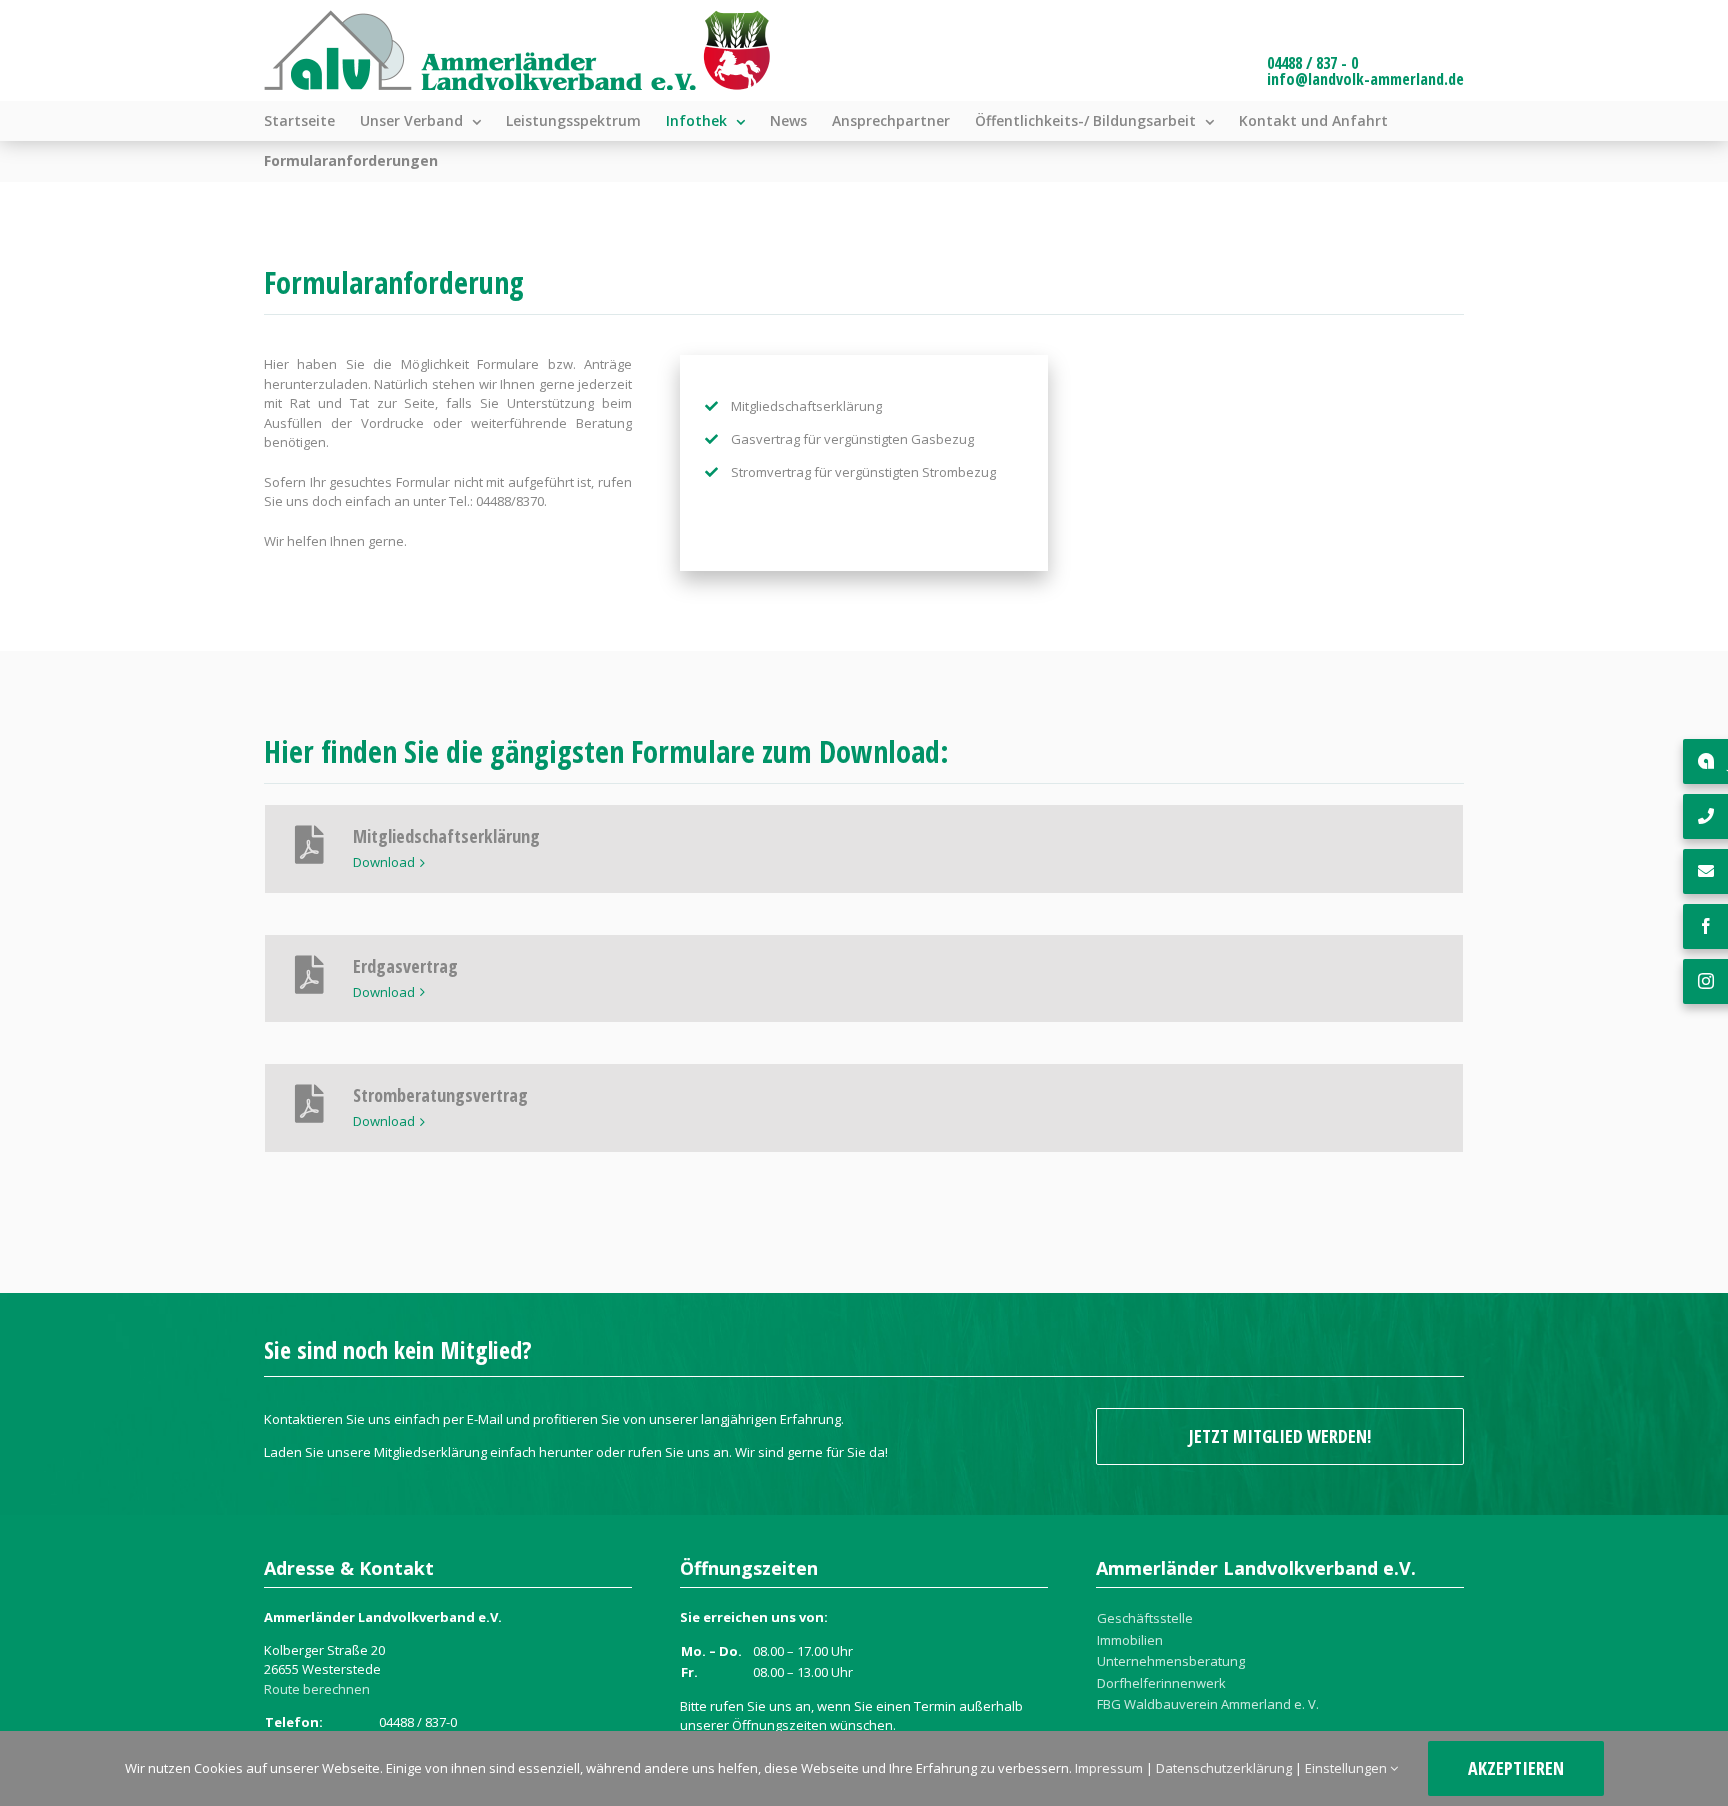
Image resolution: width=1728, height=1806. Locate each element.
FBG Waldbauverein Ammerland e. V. (1208, 1704)
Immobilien (1130, 1640)
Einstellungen (1347, 1768)
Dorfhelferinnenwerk (1161, 1683)
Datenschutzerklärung (1224, 1768)
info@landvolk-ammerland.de (1365, 79)
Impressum (1109, 1768)
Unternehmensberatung (1171, 1661)
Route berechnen (317, 1689)
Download (384, 862)
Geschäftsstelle (1145, 1618)
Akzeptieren (1516, 1768)
